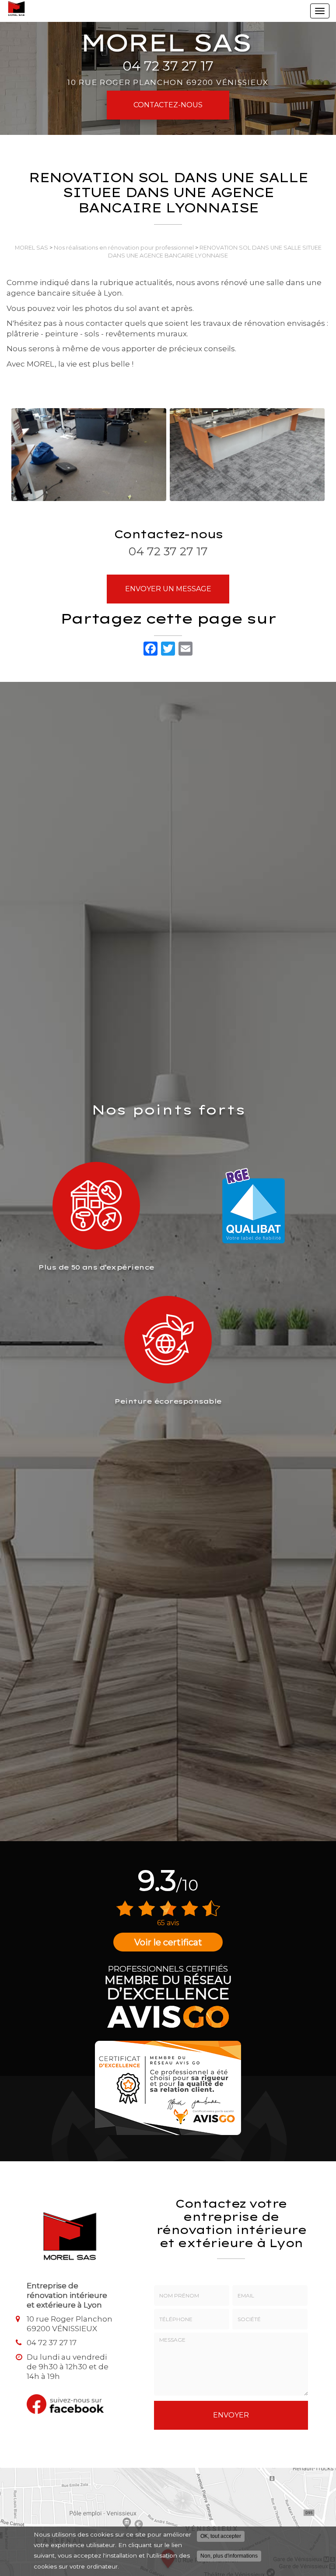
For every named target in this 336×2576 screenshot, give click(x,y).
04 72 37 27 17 (168, 66)
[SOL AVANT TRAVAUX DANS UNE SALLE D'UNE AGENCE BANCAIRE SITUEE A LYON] (89, 455)
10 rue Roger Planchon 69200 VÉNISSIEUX (168, 82)
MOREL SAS (31, 248)
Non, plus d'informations (229, 2556)
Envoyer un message (168, 589)
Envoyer (231, 2415)
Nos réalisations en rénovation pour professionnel (124, 248)
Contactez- (168, 105)
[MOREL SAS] (16, 9)
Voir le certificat (168, 1942)
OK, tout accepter (221, 2536)
